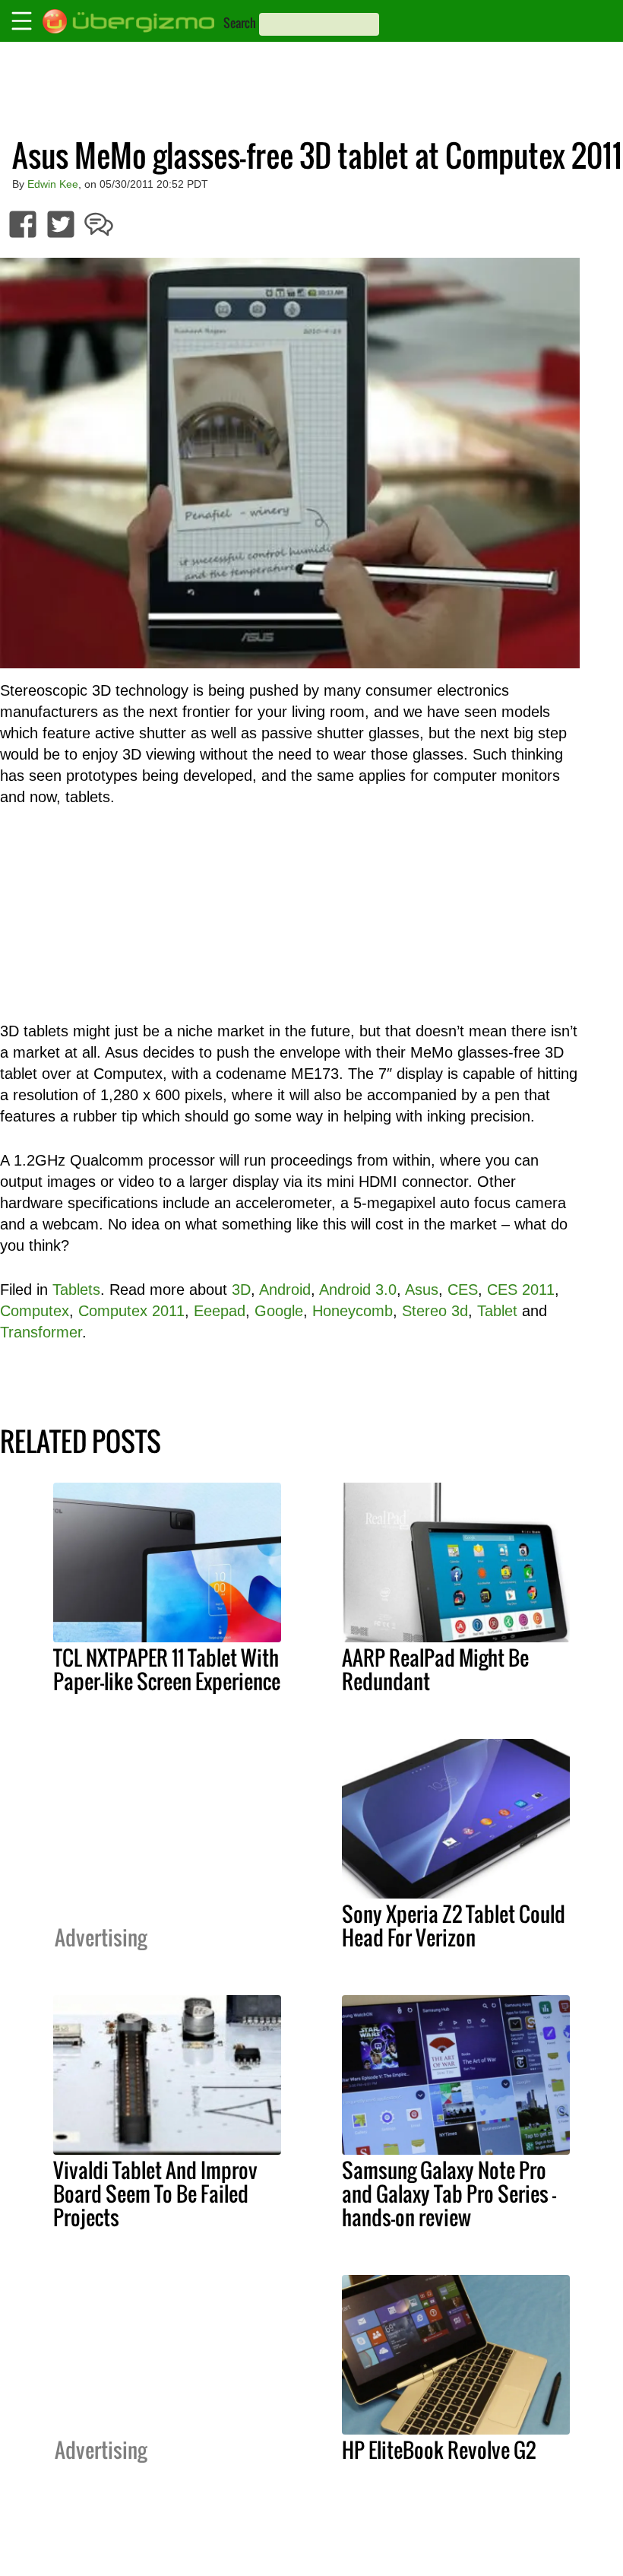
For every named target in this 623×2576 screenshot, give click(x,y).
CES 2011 (521, 1290)
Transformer (41, 1332)
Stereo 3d (435, 1311)
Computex (35, 1311)
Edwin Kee (53, 184)
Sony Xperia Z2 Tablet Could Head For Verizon (454, 1926)
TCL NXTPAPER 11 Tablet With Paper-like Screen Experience (167, 1669)
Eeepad (220, 1311)
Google (279, 1311)
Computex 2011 (131, 1311)
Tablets (76, 1290)
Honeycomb (353, 1311)
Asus (422, 1290)
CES (463, 1290)
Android (285, 1290)
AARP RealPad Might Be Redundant (435, 1669)
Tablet (497, 1311)
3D (241, 1290)
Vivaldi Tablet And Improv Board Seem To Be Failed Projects (155, 2194)
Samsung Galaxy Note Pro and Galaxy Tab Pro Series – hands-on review (449, 2194)
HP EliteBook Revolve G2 (439, 2450)
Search (240, 23)
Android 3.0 (358, 1290)
